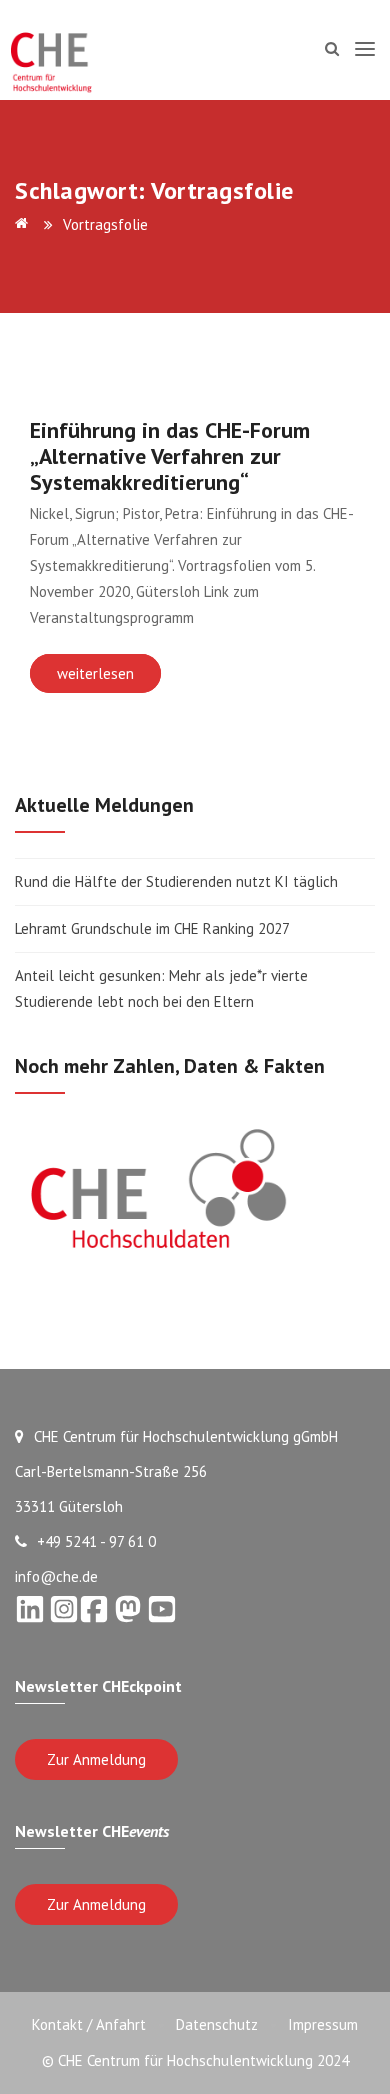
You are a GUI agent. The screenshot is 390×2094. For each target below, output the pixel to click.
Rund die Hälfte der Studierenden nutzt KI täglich (176, 881)
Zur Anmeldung (96, 1759)
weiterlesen (95, 673)
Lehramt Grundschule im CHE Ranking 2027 (152, 928)
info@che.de (56, 1576)
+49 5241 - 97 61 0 (96, 1541)
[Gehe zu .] (25, 224)
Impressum (323, 2024)
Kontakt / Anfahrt (89, 2024)
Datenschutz (217, 2024)
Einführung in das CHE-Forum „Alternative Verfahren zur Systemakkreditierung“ (170, 456)
